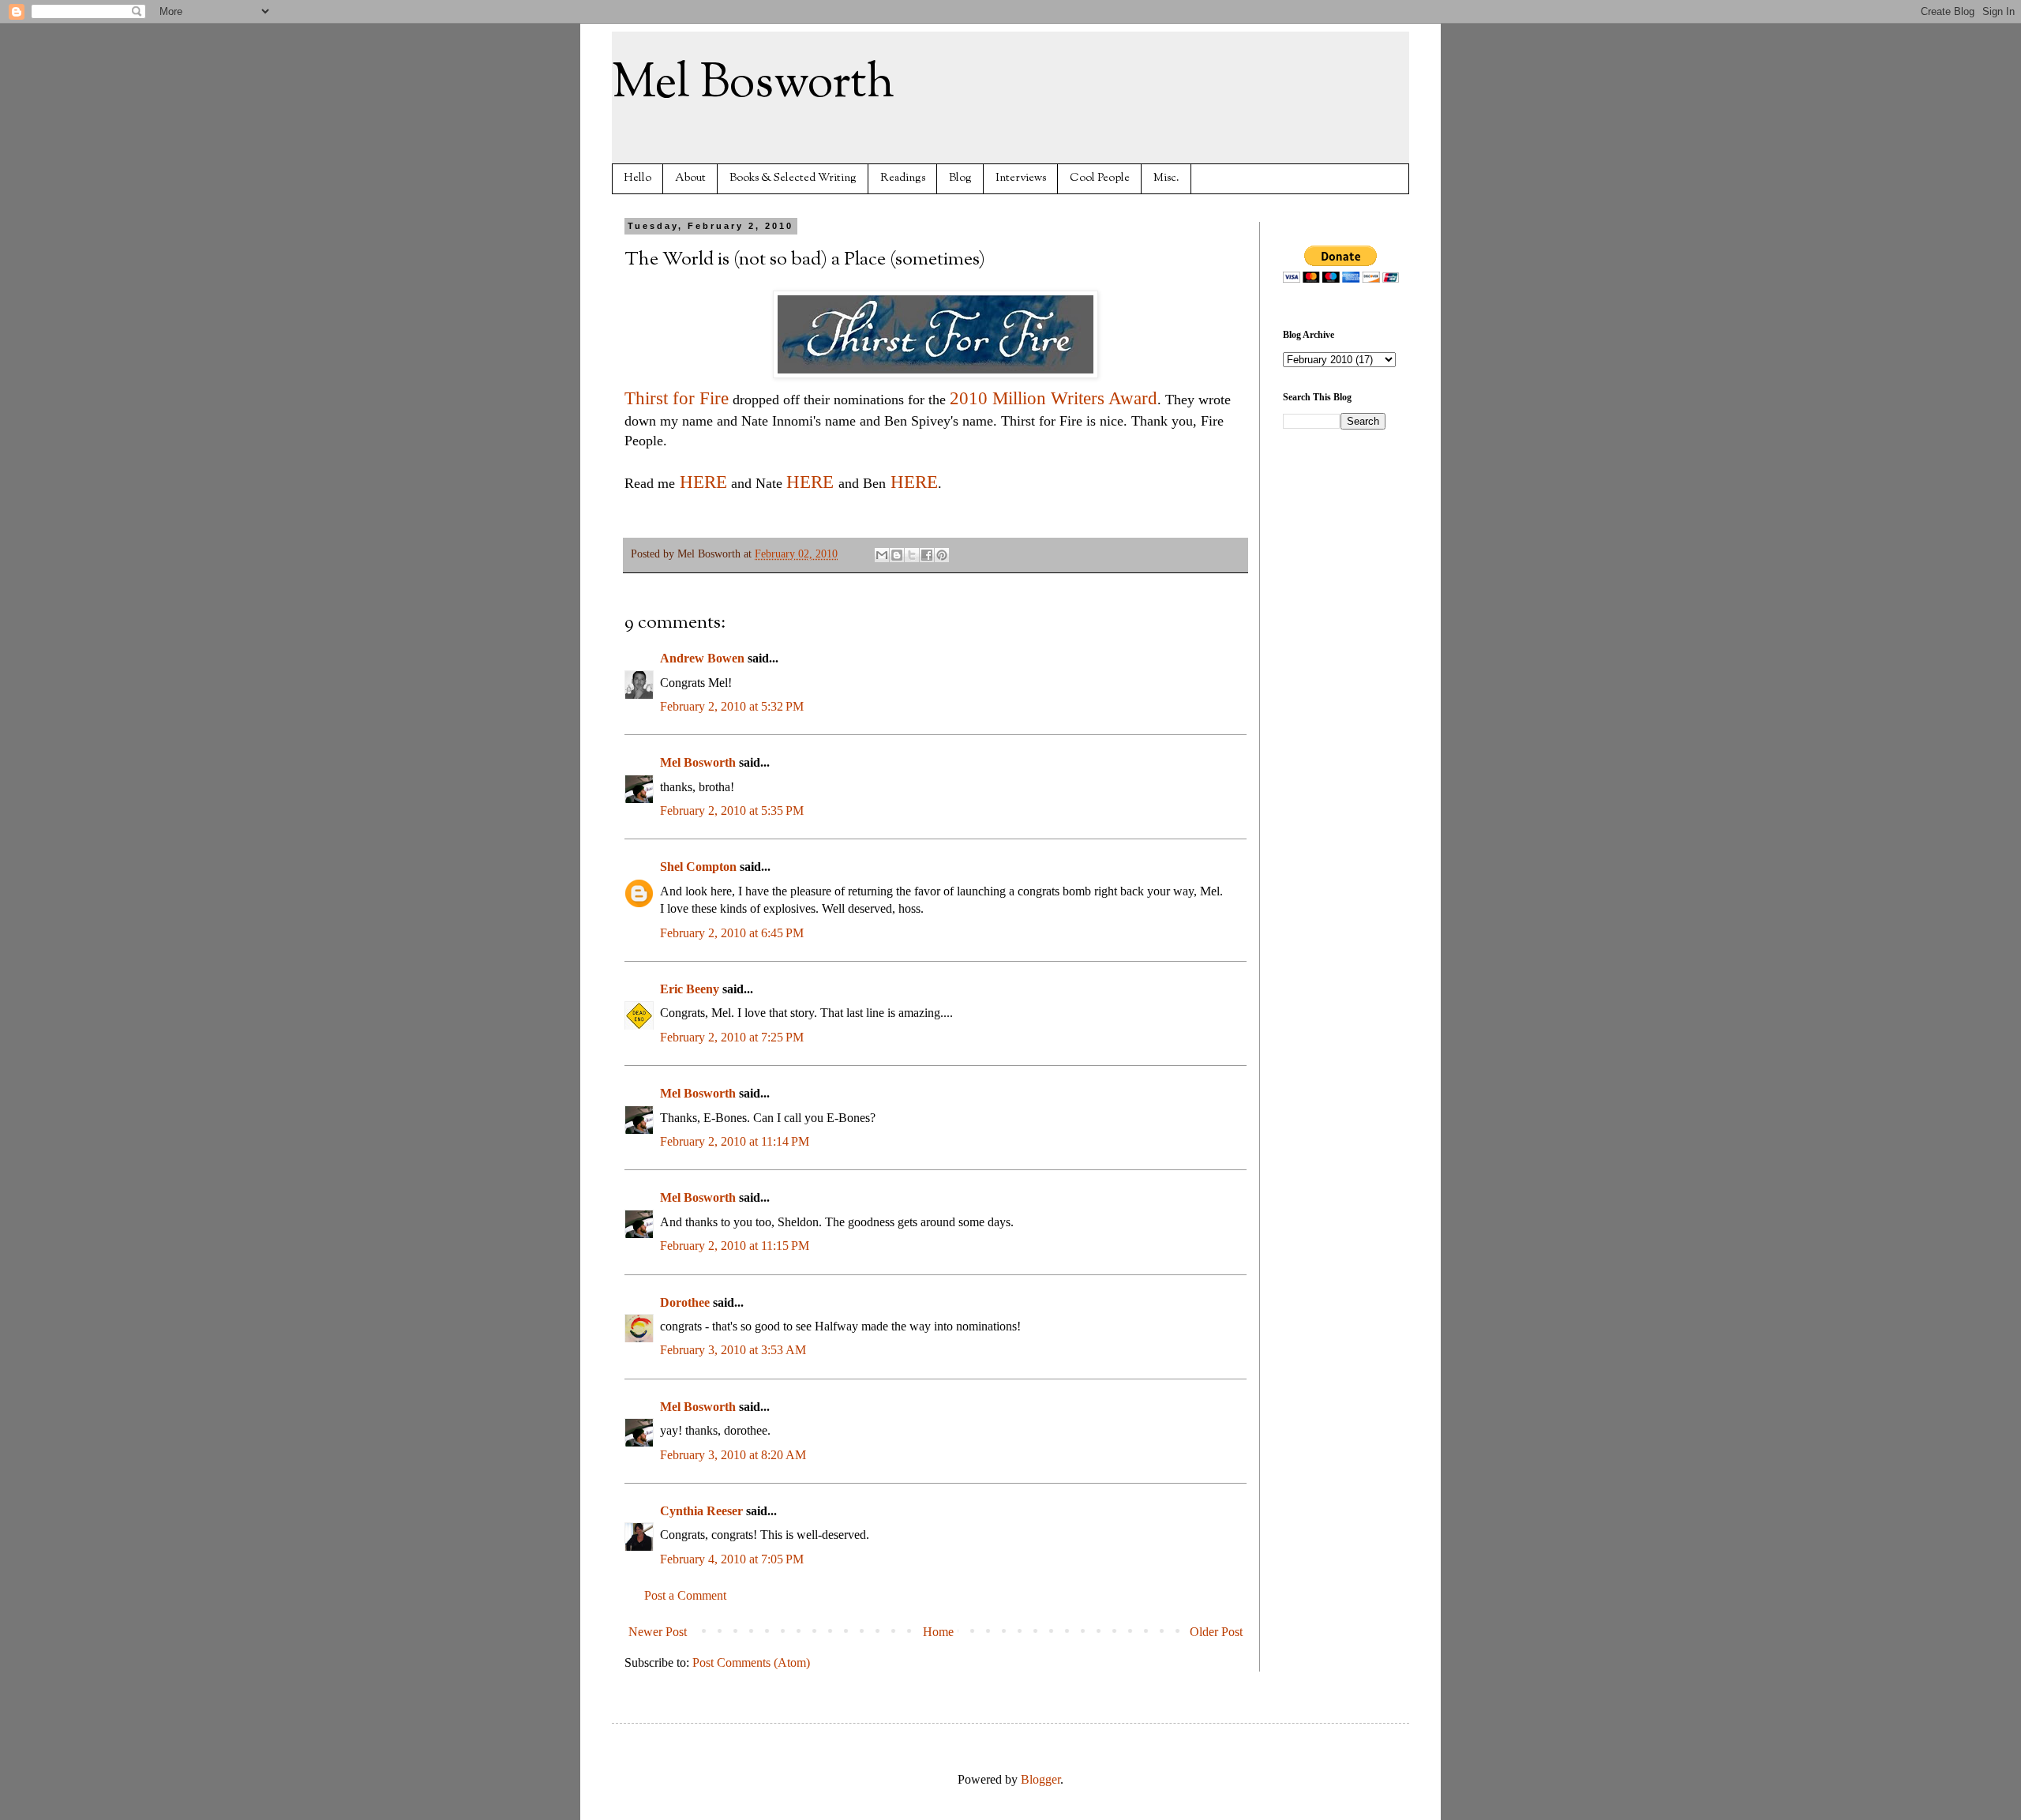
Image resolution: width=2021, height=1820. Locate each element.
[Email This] (882, 555)
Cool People (1100, 178)
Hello (637, 178)
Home (938, 1632)
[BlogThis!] (897, 555)
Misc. (1166, 178)
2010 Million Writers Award (1054, 398)
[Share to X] (912, 555)
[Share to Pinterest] (942, 555)
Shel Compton (698, 867)
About (690, 178)
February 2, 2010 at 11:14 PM (735, 1141)
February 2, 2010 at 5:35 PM (732, 811)
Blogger (1040, 1779)
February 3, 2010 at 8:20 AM (733, 1455)
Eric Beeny (690, 989)
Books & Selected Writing (793, 178)
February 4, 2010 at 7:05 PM (732, 1559)
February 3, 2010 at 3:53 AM (733, 1350)
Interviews (1021, 178)
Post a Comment (685, 1595)
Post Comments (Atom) (751, 1662)
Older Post (1216, 1632)
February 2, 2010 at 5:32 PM (732, 706)
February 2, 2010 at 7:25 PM (732, 1037)
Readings (903, 178)
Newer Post (658, 1632)
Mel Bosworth (753, 84)
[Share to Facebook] (927, 555)
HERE (701, 482)
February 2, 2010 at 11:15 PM (735, 1246)
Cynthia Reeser (701, 1511)
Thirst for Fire (677, 398)
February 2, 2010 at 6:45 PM (732, 933)
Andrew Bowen (702, 658)
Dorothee (685, 1302)
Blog (960, 178)
